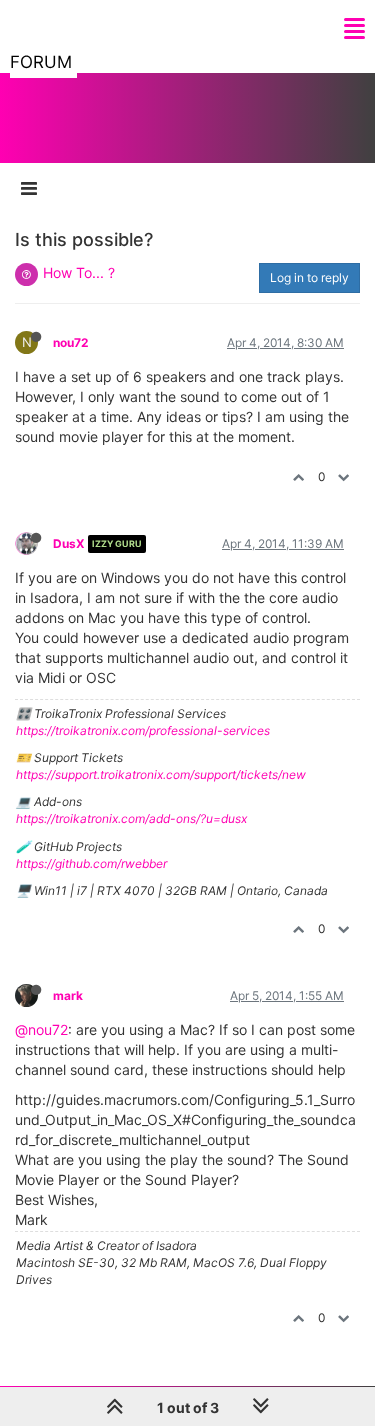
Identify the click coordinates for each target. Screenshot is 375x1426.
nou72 (70, 342)
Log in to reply (309, 277)
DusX (69, 543)
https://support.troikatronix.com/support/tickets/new (161, 774)
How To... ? (79, 272)
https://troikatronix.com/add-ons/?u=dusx (131, 818)
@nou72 (41, 1029)
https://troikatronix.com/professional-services (143, 730)
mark (68, 995)
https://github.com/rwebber (91, 863)
